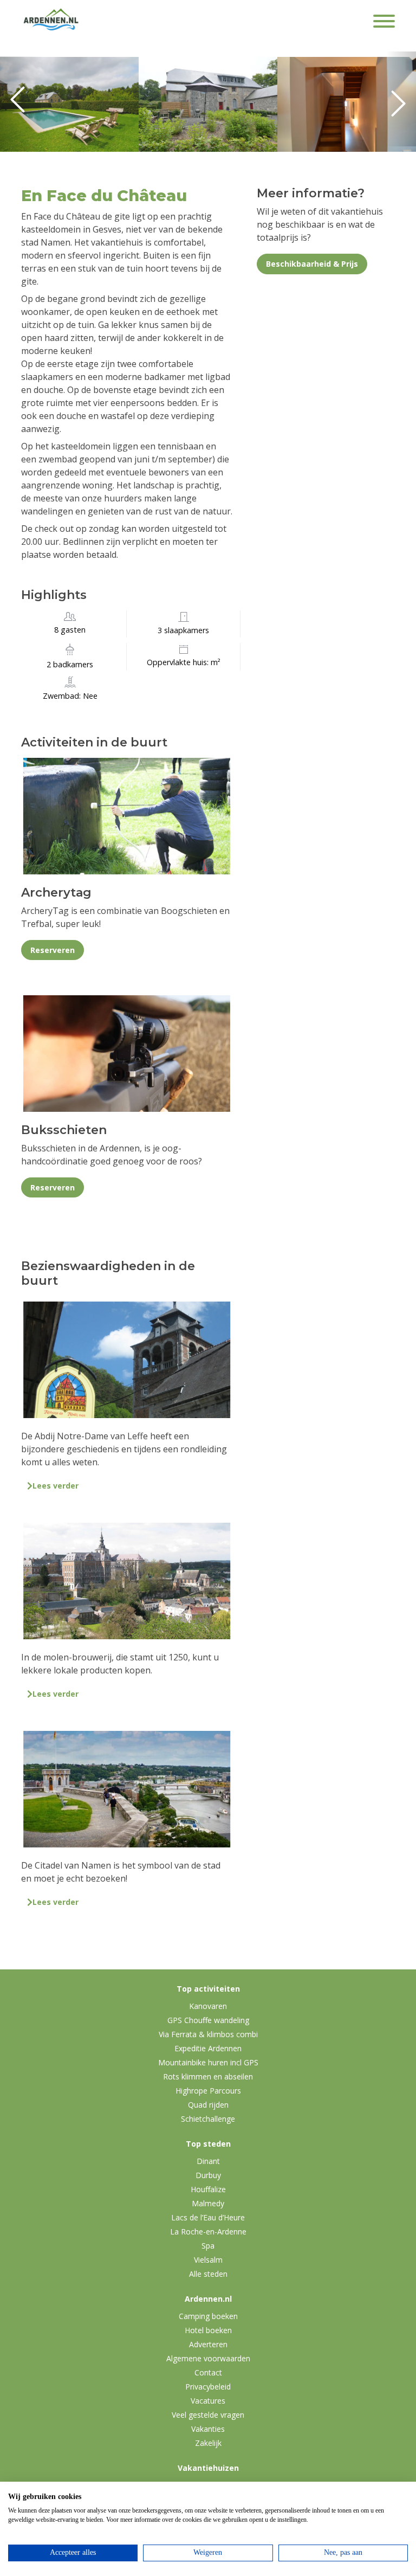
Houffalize (208, 2189)
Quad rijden (208, 2105)
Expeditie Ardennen (208, 2048)
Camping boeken (208, 2316)
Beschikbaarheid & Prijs (312, 264)
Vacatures (208, 2401)
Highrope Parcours (208, 2091)
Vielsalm (208, 2260)
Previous (22, 104)
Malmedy (208, 2203)
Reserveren (53, 950)
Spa (208, 2246)
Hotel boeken (208, 2330)
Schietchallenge (208, 2119)
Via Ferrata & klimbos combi (208, 2034)
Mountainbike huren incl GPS (208, 2062)
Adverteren (208, 2344)
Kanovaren (208, 2006)
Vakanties (208, 2429)
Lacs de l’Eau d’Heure (208, 2217)
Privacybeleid (208, 2387)
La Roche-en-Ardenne (208, 2232)
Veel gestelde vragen (208, 2415)
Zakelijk (208, 2443)
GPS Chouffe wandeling (208, 2020)
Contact (208, 2372)
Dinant (208, 2161)
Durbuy (208, 2175)
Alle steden (208, 2274)
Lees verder (56, 1486)
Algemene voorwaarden (208, 2358)
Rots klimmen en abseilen (208, 2076)
